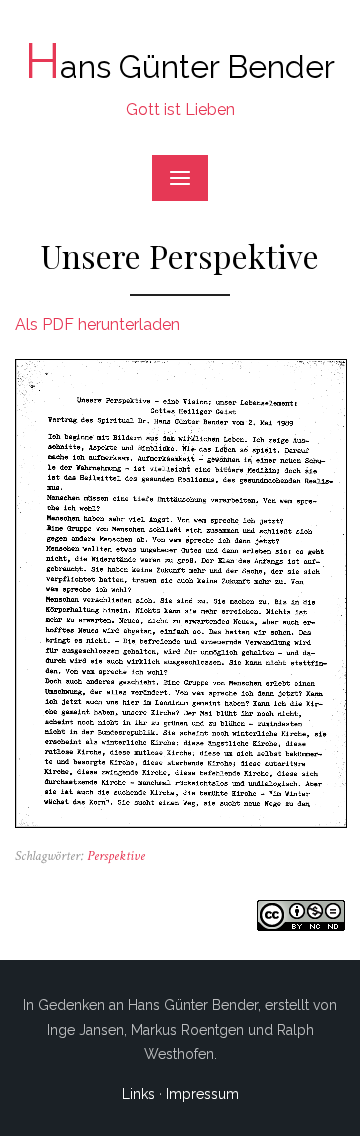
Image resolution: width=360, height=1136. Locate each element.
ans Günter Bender (180, 66)
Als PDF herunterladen (97, 324)
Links (138, 1094)
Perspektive (116, 856)
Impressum (202, 1094)
